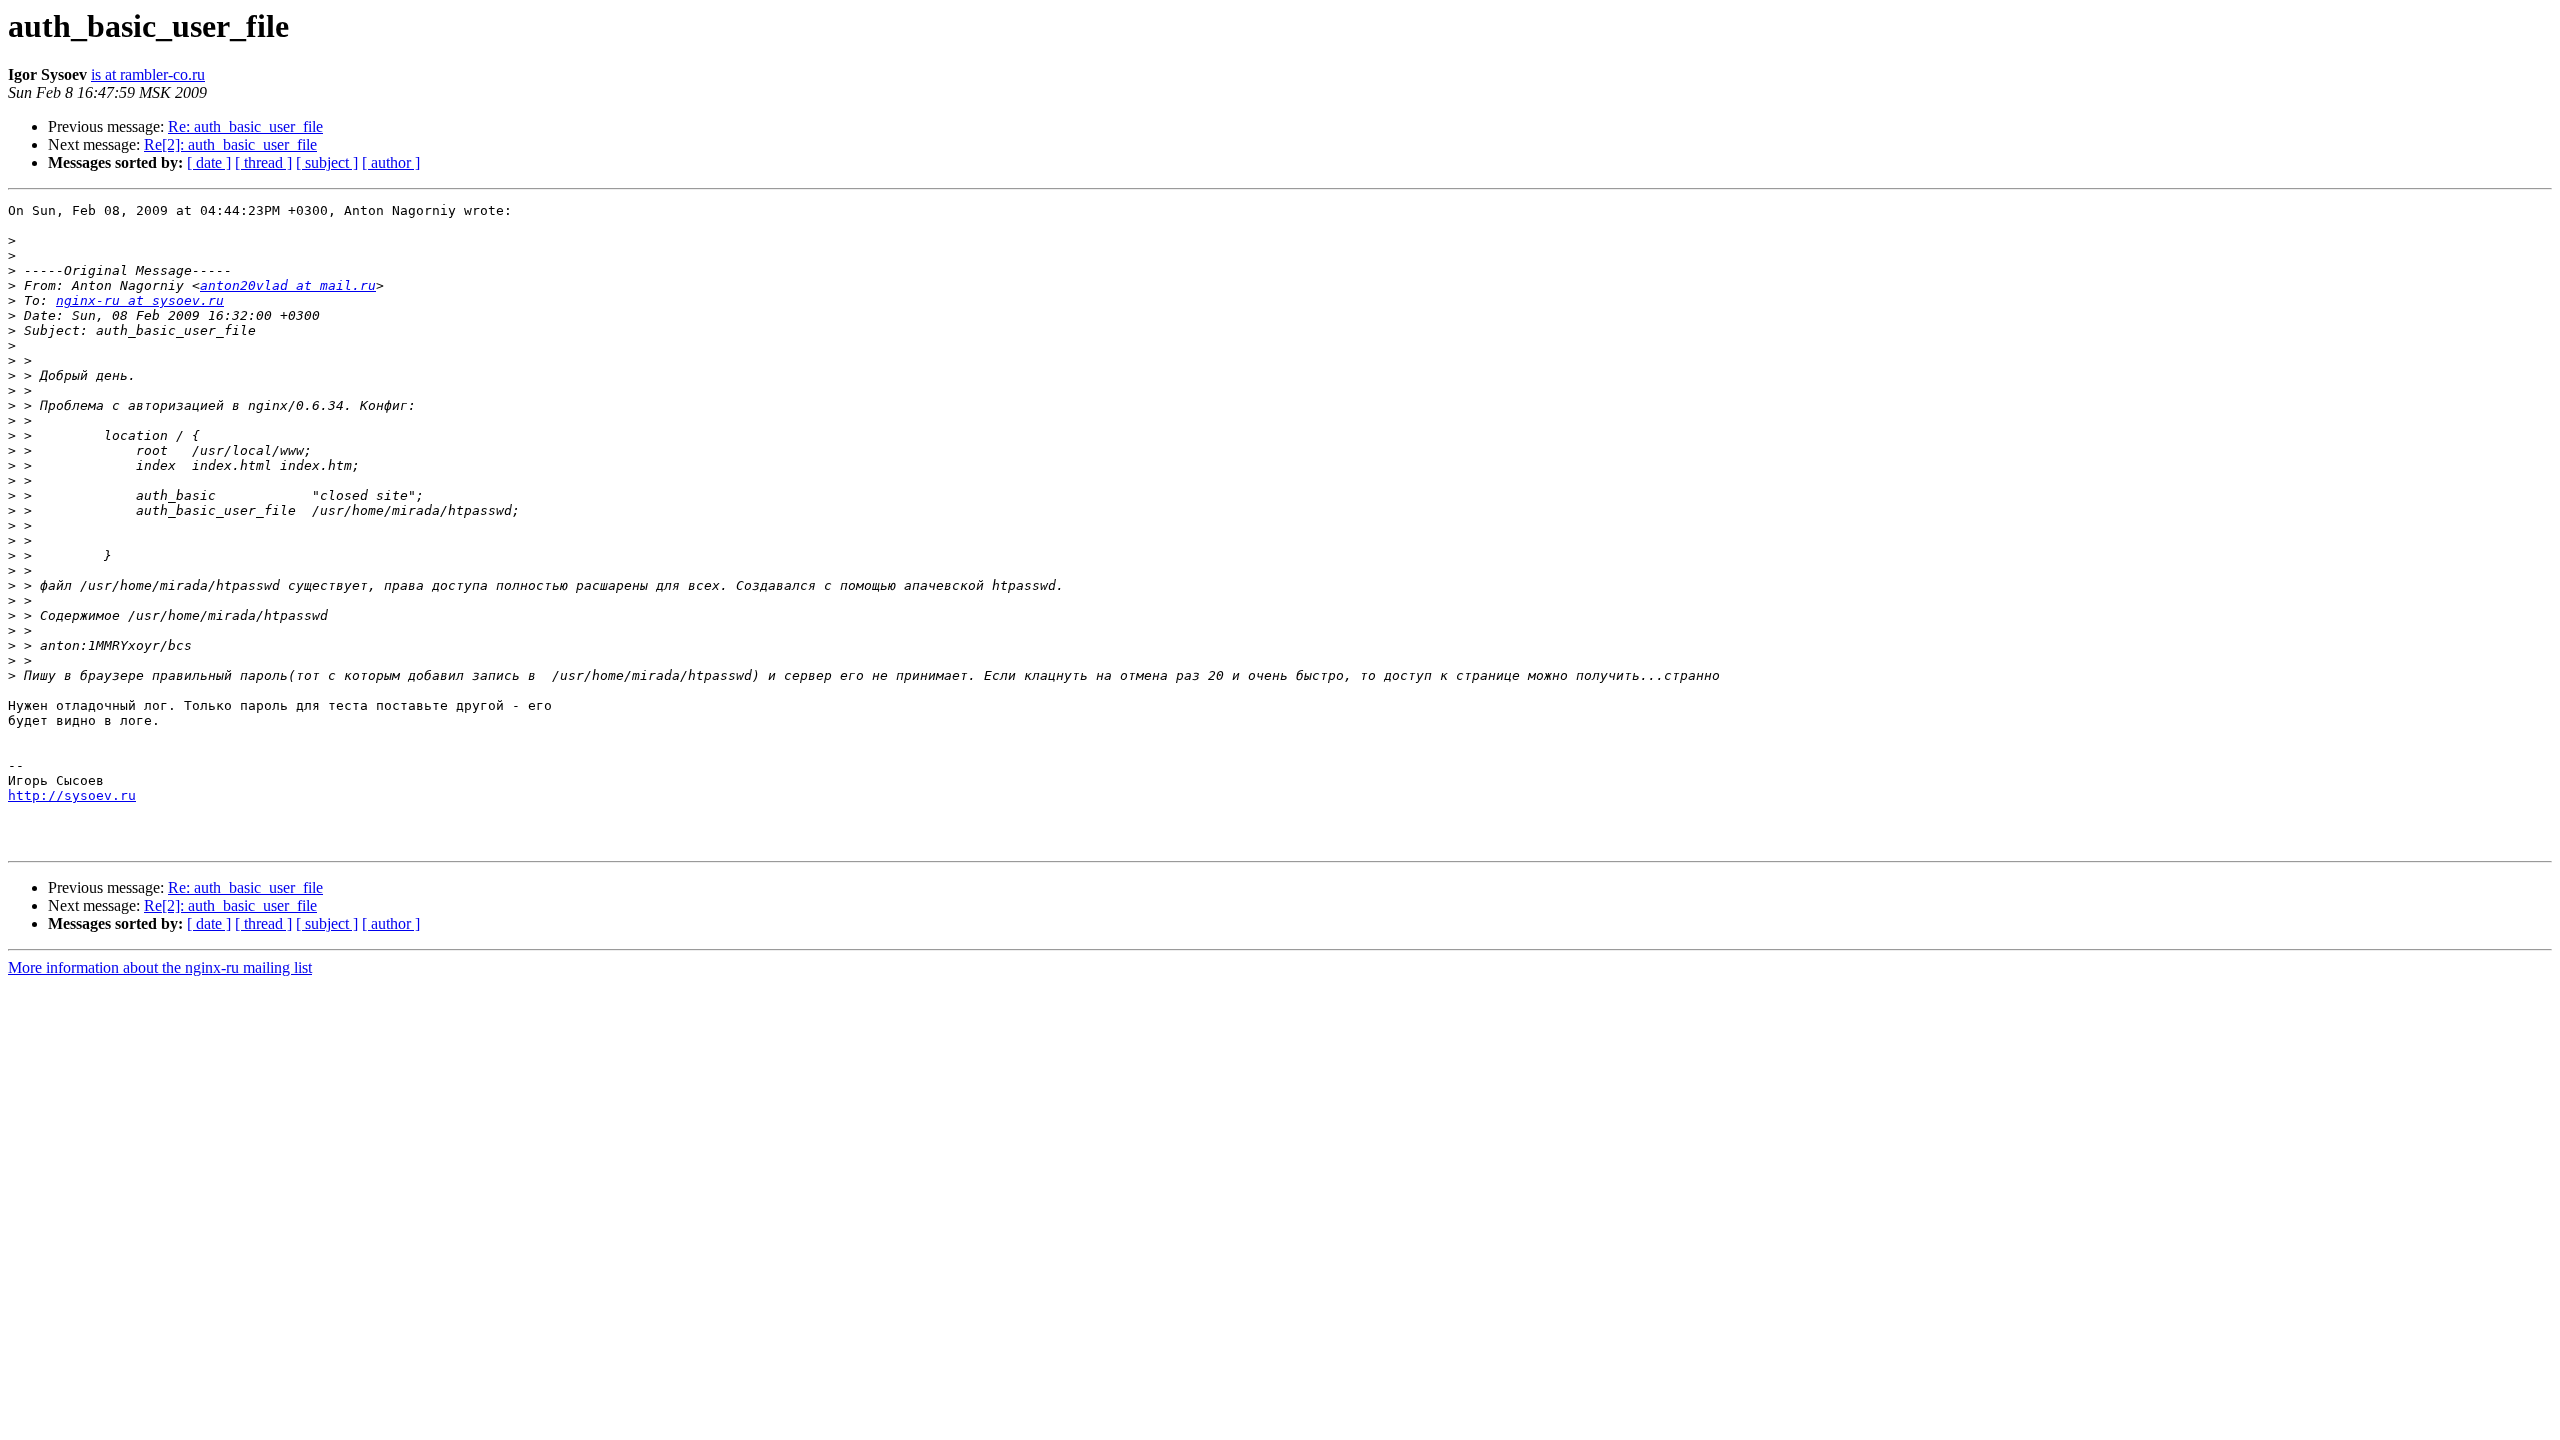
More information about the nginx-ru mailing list (160, 967)
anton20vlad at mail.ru (288, 285)
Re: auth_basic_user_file (245, 126)
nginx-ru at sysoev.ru (140, 300)
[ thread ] (263, 162)
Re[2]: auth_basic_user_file (230, 144)
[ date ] (209, 162)
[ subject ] (327, 162)
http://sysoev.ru (72, 795)
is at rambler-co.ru (148, 74)
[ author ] (391, 162)
